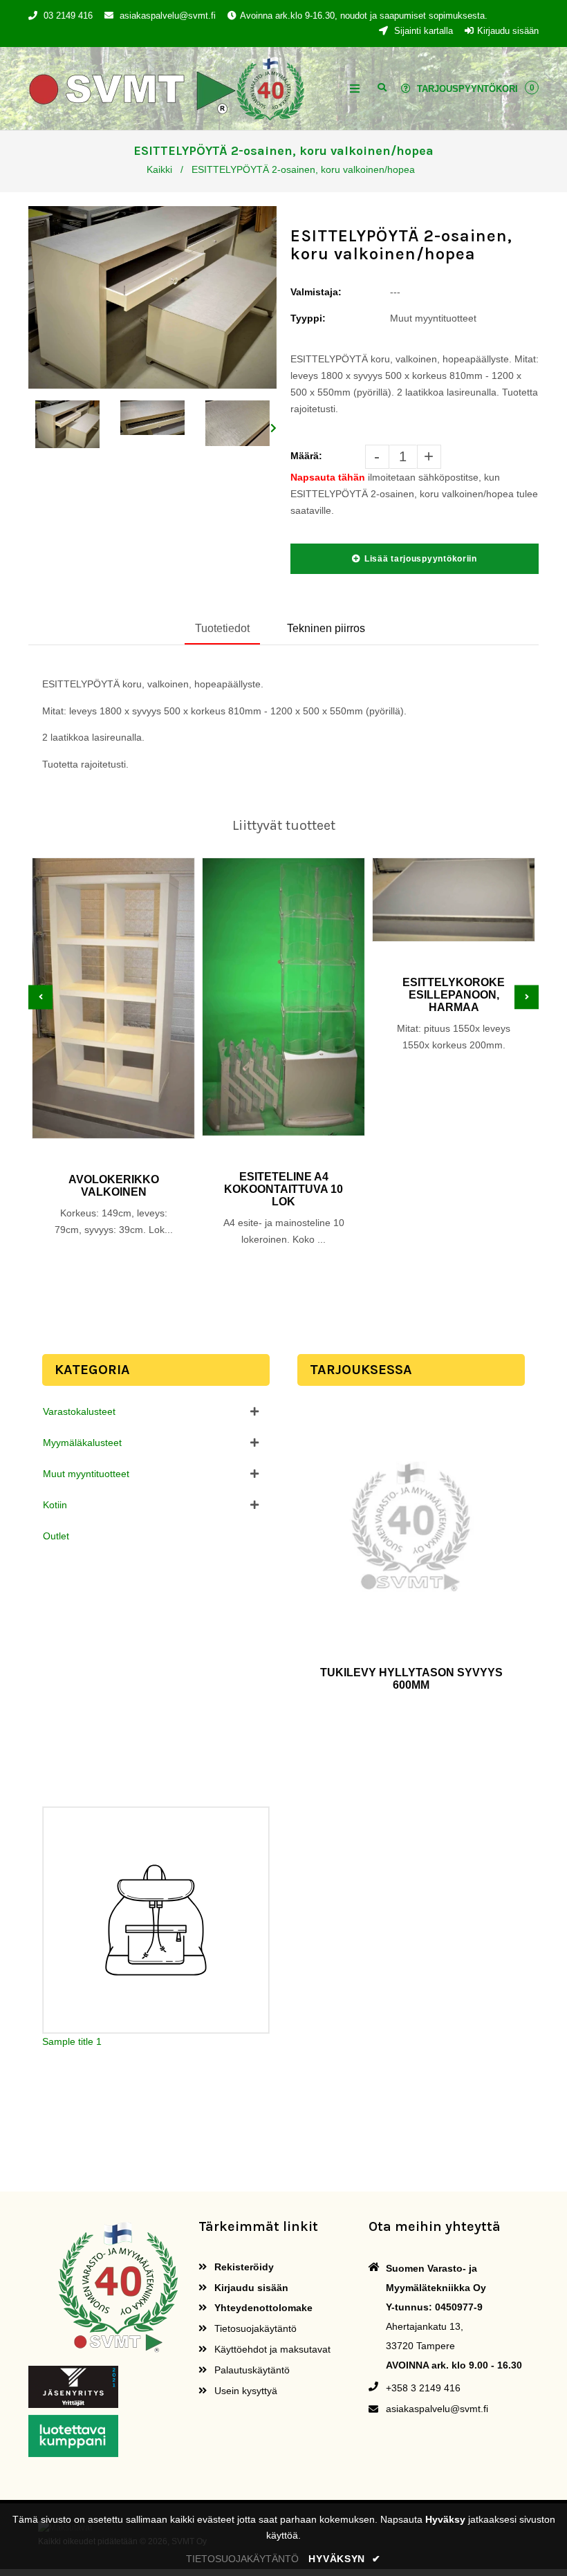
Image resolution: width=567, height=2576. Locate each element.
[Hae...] (382, 86)
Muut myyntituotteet (86, 1474)
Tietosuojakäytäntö (254, 2328)
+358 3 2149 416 (423, 2388)
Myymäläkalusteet (82, 1443)
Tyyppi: (308, 318)
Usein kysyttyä (244, 2391)
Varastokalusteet (79, 1411)
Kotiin (55, 1505)
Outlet (56, 1536)
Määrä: (306, 456)
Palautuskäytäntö (251, 2370)
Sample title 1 (72, 2041)
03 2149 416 (68, 16)
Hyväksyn (344, 2559)
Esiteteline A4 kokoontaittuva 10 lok (283, 1189)
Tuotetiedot (222, 628)
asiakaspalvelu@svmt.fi (168, 16)
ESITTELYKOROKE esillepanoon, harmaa (454, 995)
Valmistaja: (316, 292)
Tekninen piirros (326, 628)
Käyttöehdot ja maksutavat (271, 2349)
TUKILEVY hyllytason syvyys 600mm (411, 1679)
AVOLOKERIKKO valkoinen (114, 1186)
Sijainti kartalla (422, 31)
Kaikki (159, 169)
